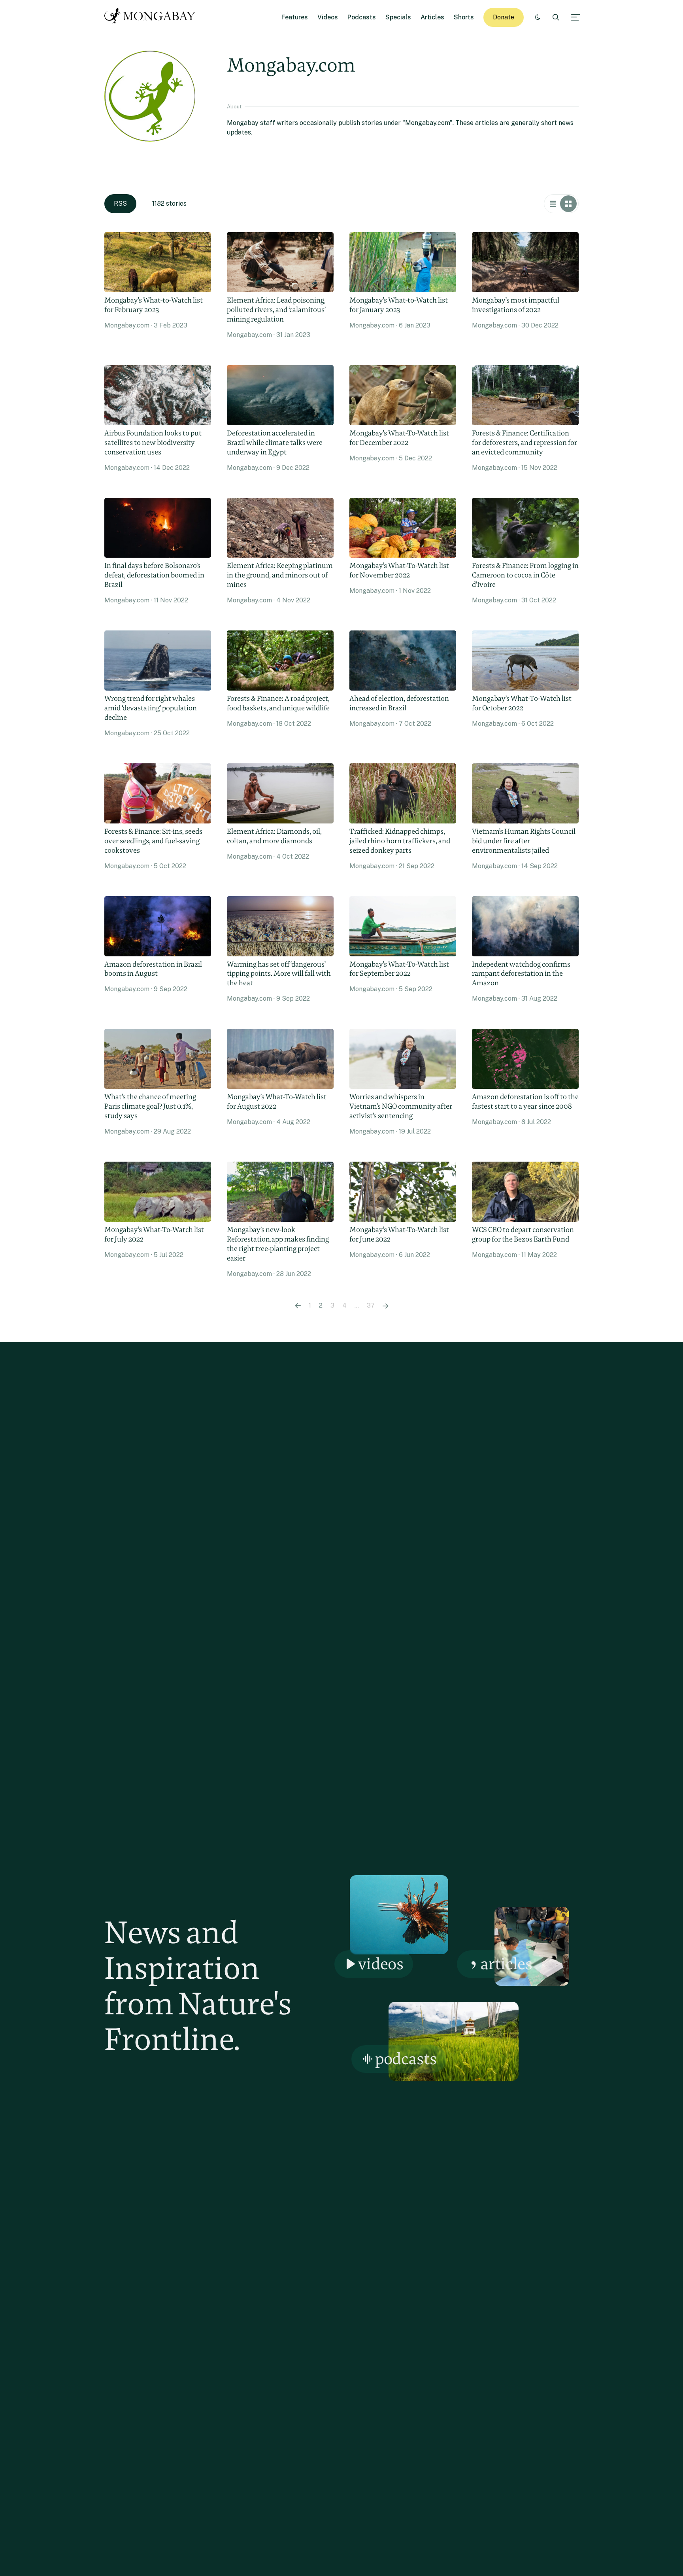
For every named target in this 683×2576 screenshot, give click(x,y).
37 (371, 1305)
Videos (328, 17)
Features (295, 17)
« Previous (298, 1306)
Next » (386, 1306)
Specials (398, 17)
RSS (120, 203)
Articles (432, 17)
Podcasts (362, 17)
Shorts (464, 17)
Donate (504, 17)
